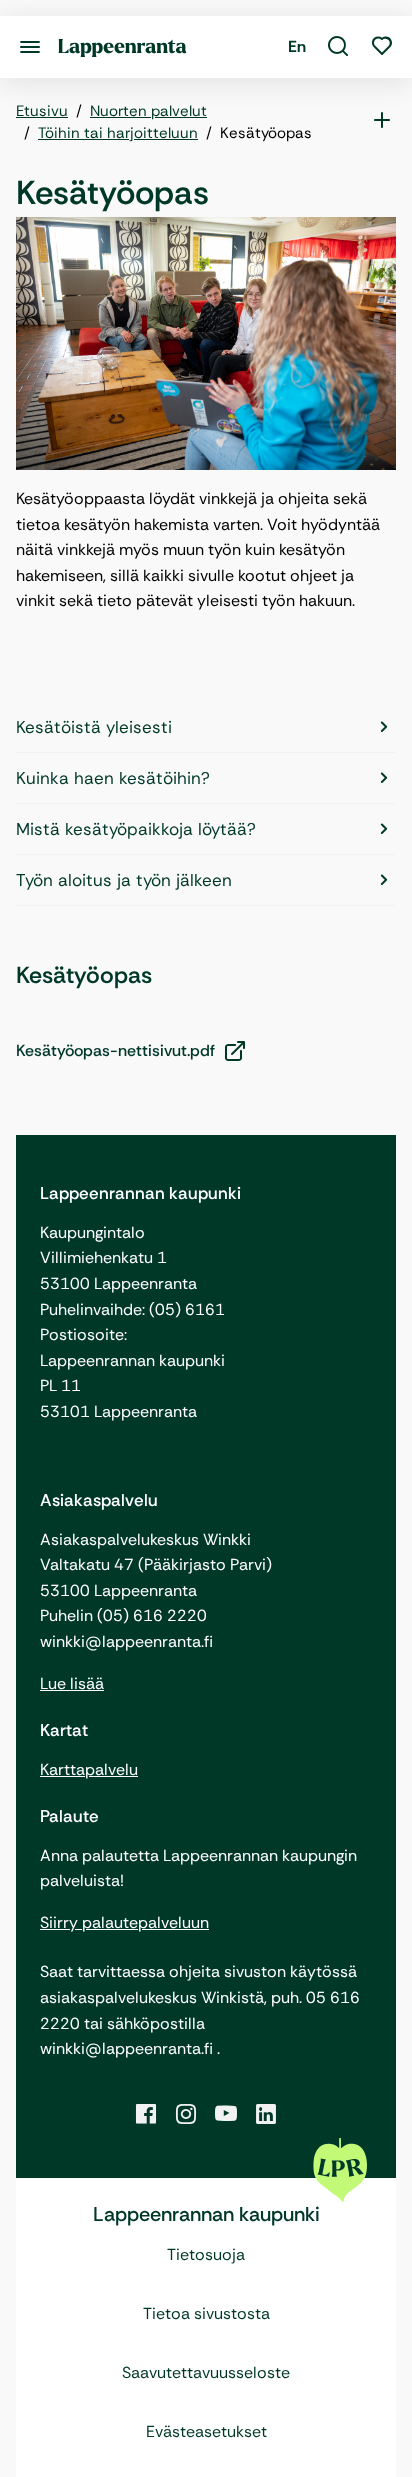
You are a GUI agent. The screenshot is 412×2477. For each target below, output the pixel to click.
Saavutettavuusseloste (206, 2372)
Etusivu (42, 111)
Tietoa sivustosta (206, 2313)
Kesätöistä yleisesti (94, 727)
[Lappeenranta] (122, 46)
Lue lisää (72, 1683)
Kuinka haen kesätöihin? (113, 778)
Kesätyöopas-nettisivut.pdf (115, 1050)
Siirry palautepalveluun (124, 1922)
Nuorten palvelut (148, 111)
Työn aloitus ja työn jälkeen (124, 880)
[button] (338, 47)
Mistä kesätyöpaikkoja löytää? (136, 829)
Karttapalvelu (89, 1769)
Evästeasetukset (206, 2431)
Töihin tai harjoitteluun (118, 133)
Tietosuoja (206, 2254)
